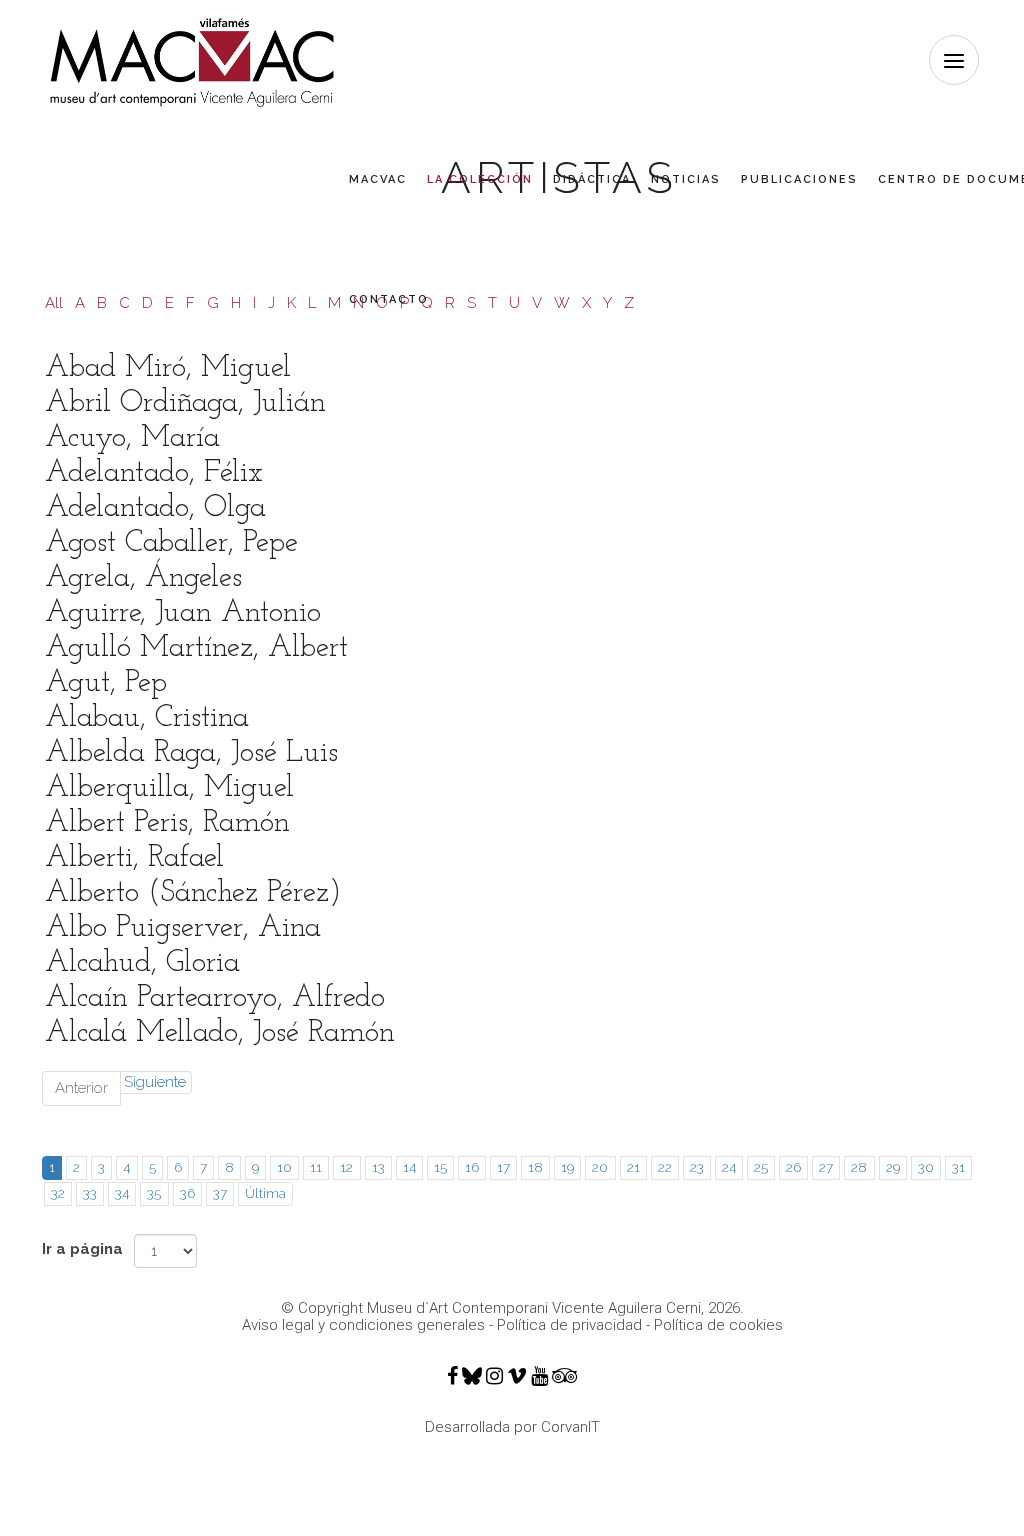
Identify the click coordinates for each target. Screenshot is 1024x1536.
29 (893, 1167)
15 (440, 1167)
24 (729, 1167)
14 (409, 1167)
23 (697, 1167)
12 (346, 1167)
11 (316, 1167)
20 (600, 1167)
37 (220, 1193)
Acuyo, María (132, 438)
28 (859, 1167)
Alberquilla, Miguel (169, 788)
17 (503, 1167)
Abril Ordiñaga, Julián (185, 403)
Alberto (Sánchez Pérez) (193, 893)
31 (958, 1167)
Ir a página (82, 1249)
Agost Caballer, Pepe (171, 543)
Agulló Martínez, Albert (196, 648)
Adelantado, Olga (155, 508)
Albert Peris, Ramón (167, 823)
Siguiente (155, 1082)
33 (90, 1193)
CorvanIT (570, 1427)
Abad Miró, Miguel (168, 368)
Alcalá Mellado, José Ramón (220, 1033)
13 (378, 1167)
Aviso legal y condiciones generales (363, 1325)
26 (793, 1167)
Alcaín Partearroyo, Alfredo (215, 998)
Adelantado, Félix (154, 473)
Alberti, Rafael (134, 858)
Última (265, 1193)
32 (58, 1193)
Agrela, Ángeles (143, 578)
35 (154, 1193)
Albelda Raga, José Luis (191, 753)
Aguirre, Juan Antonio (183, 613)
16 (472, 1167)
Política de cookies (718, 1325)
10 (284, 1167)
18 (535, 1167)
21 (633, 1167)
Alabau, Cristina (147, 718)
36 (187, 1193)
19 (567, 1167)
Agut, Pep (106, 683)
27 (826, 1167)
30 (926, 1167)
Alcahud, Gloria (142, 963)
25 (761, 1167)
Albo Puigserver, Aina (183, 928)
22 (665, 1167)
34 (122, 1193)
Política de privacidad (569, 1325)
